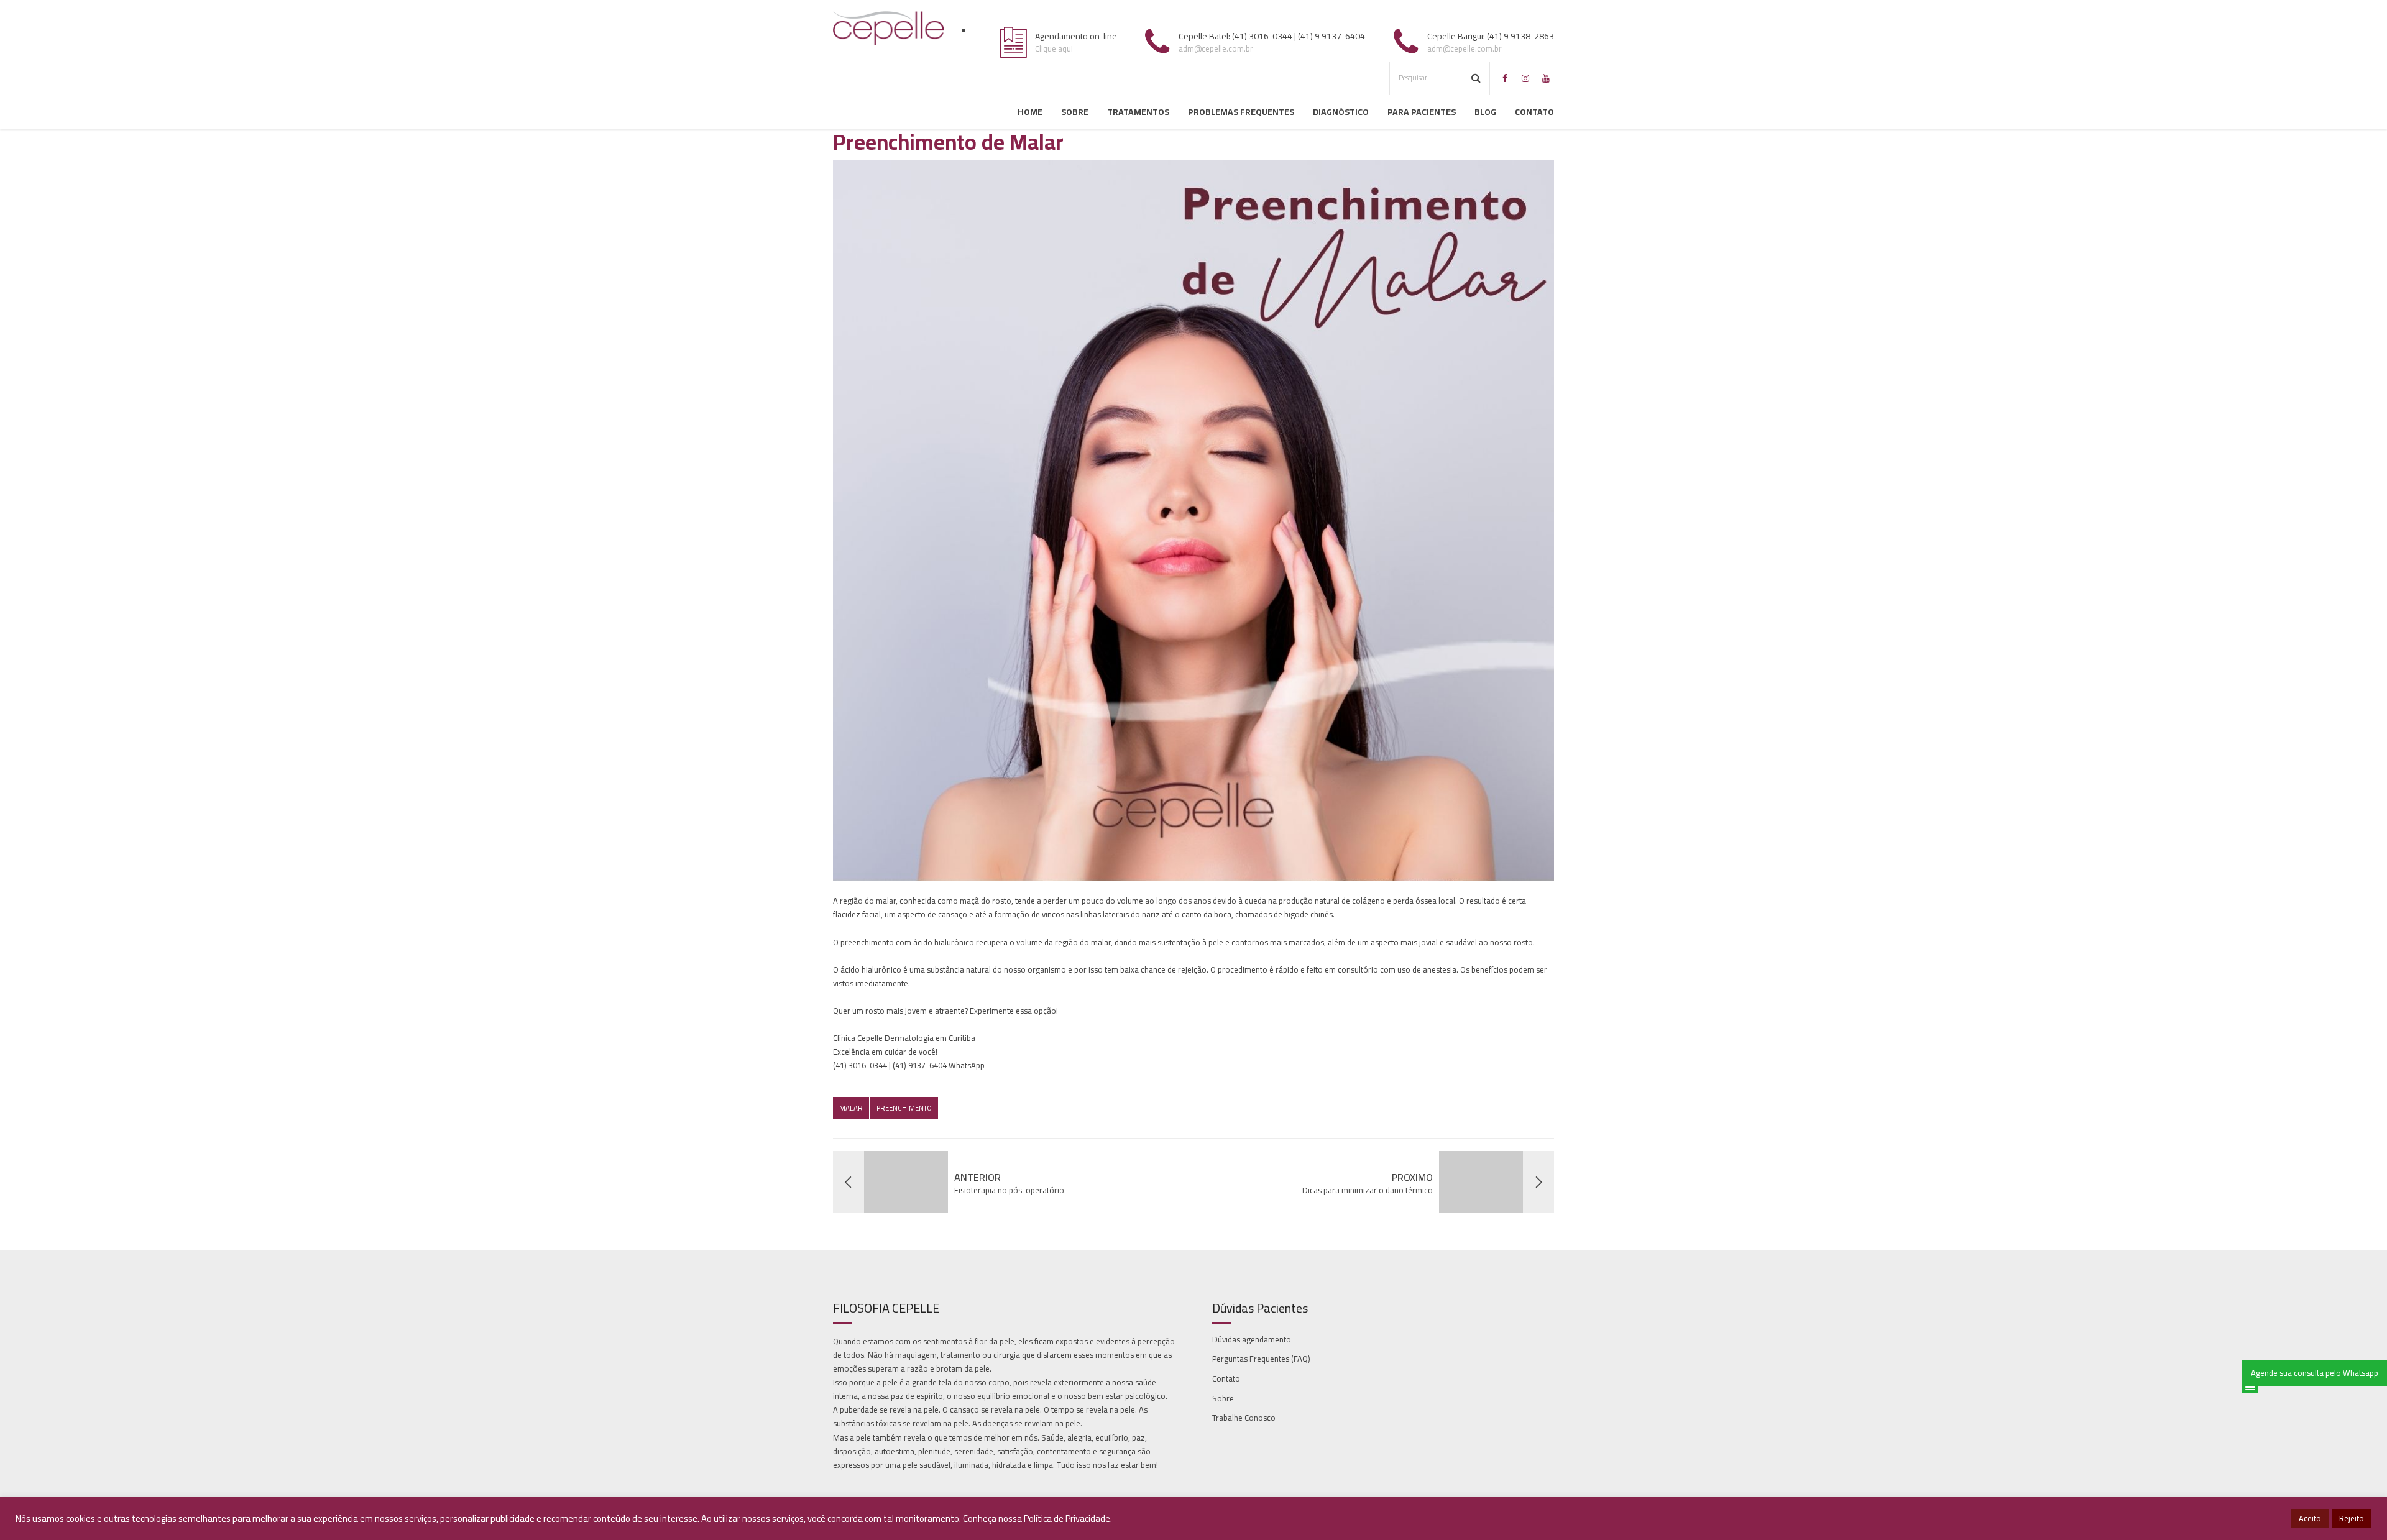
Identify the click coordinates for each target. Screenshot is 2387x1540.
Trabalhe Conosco (1244, 1418)
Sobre (1075, 112)
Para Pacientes (1422, 112)
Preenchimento (904, 1108)
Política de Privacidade (1067, 1519)
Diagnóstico (1341, 112)
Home (1030, 112)
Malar (851, 1108)
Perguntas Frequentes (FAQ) (1261, 1359)
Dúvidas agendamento (1252, 1339)
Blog (1485, 112)
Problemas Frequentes (1241, 112)
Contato (1534, 112)
